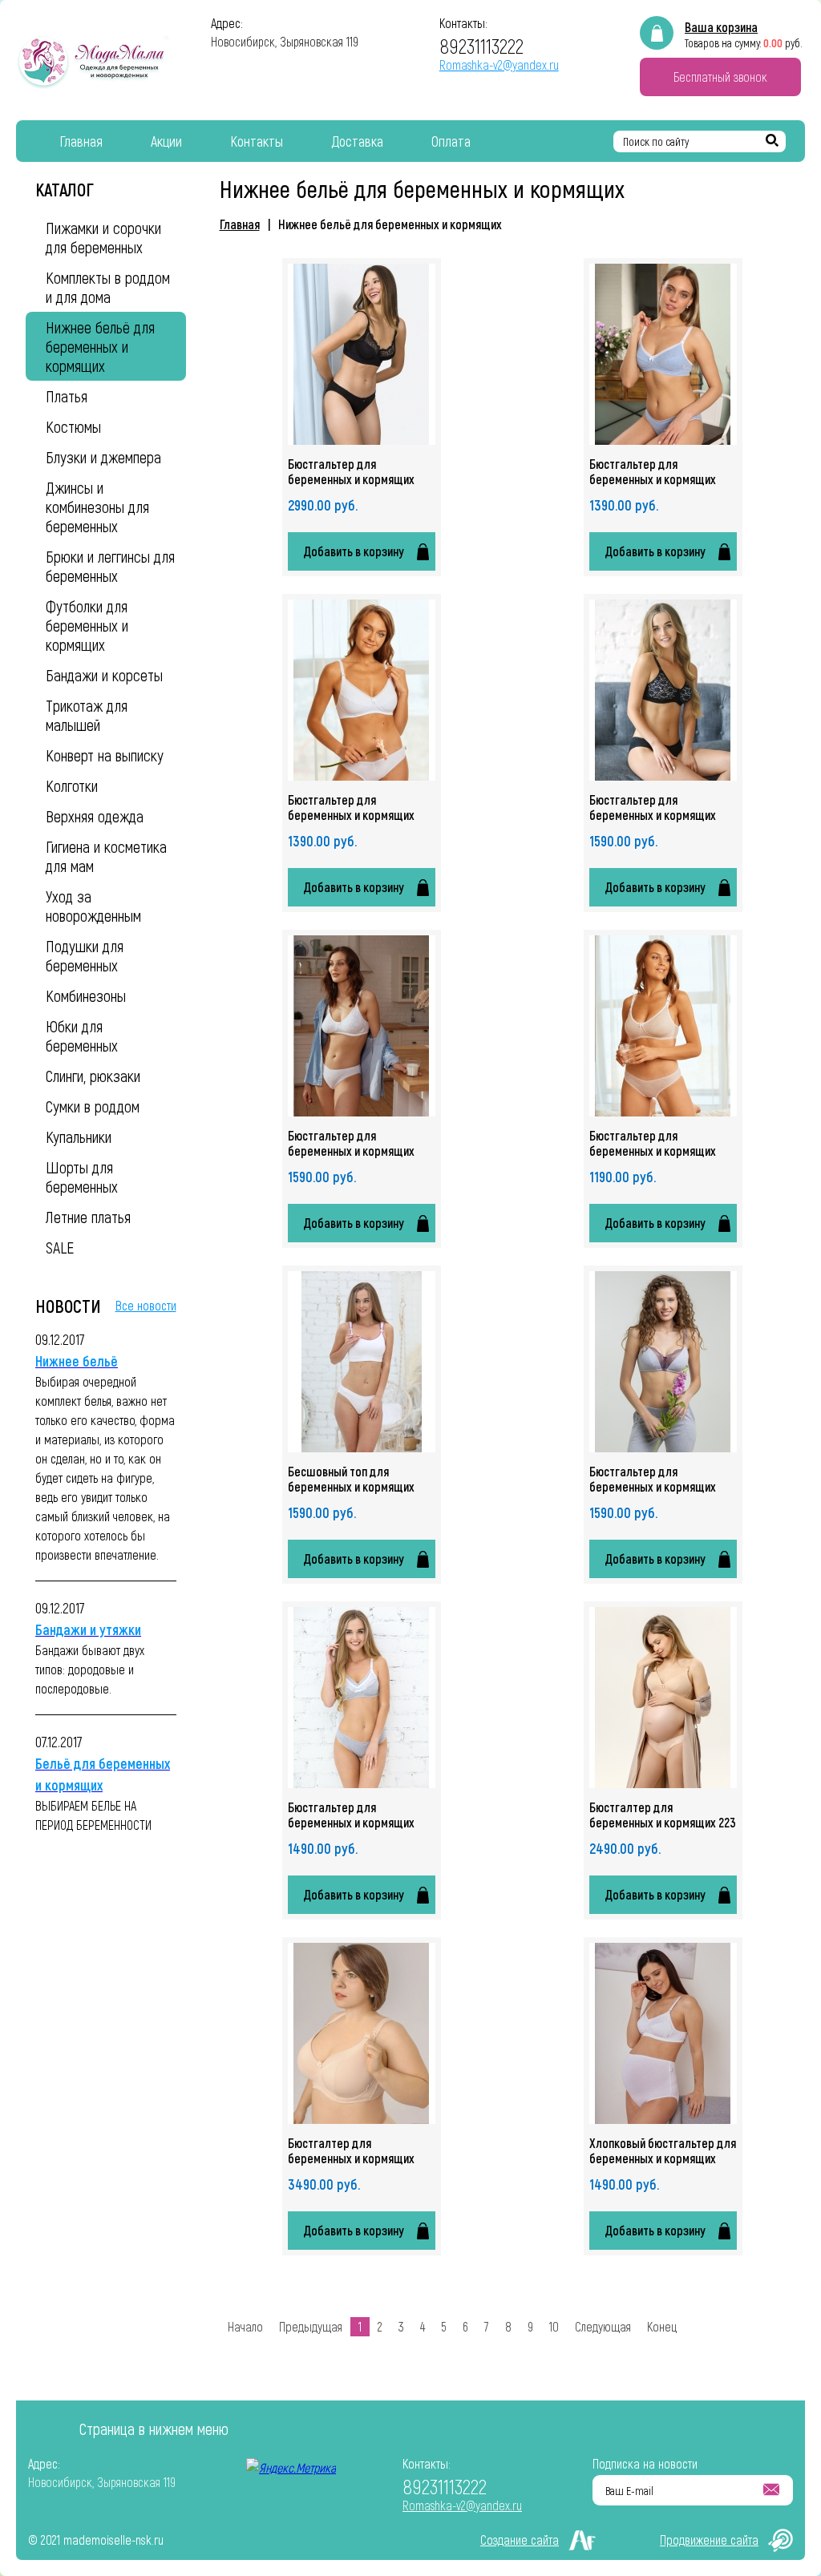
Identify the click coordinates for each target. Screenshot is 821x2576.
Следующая (603, 2326)
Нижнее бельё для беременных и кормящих (390, 224)
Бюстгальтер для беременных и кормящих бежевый (653, 1143)
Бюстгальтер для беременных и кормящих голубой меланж (653, 471)
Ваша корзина (721, 27)
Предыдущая (311, 2326)
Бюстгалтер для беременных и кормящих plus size (351, 2150)
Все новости (146, 1305)
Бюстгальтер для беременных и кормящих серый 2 (351, 1815)
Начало (245, 2326)
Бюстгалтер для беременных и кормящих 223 (663, 1815)
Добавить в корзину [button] (354, 551)
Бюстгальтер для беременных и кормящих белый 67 (351, 1143)
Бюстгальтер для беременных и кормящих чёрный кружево (351, 471)
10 (554, 2326)
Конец (662, 2326)
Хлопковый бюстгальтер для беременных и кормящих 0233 (663, 2150)
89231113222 (481, 45)
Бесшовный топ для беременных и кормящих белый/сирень (351, 1479)
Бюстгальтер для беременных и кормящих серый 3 (653, 1479)
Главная (240, 224)
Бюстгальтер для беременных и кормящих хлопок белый (351, 807)
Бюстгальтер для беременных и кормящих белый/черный (653, 807)
